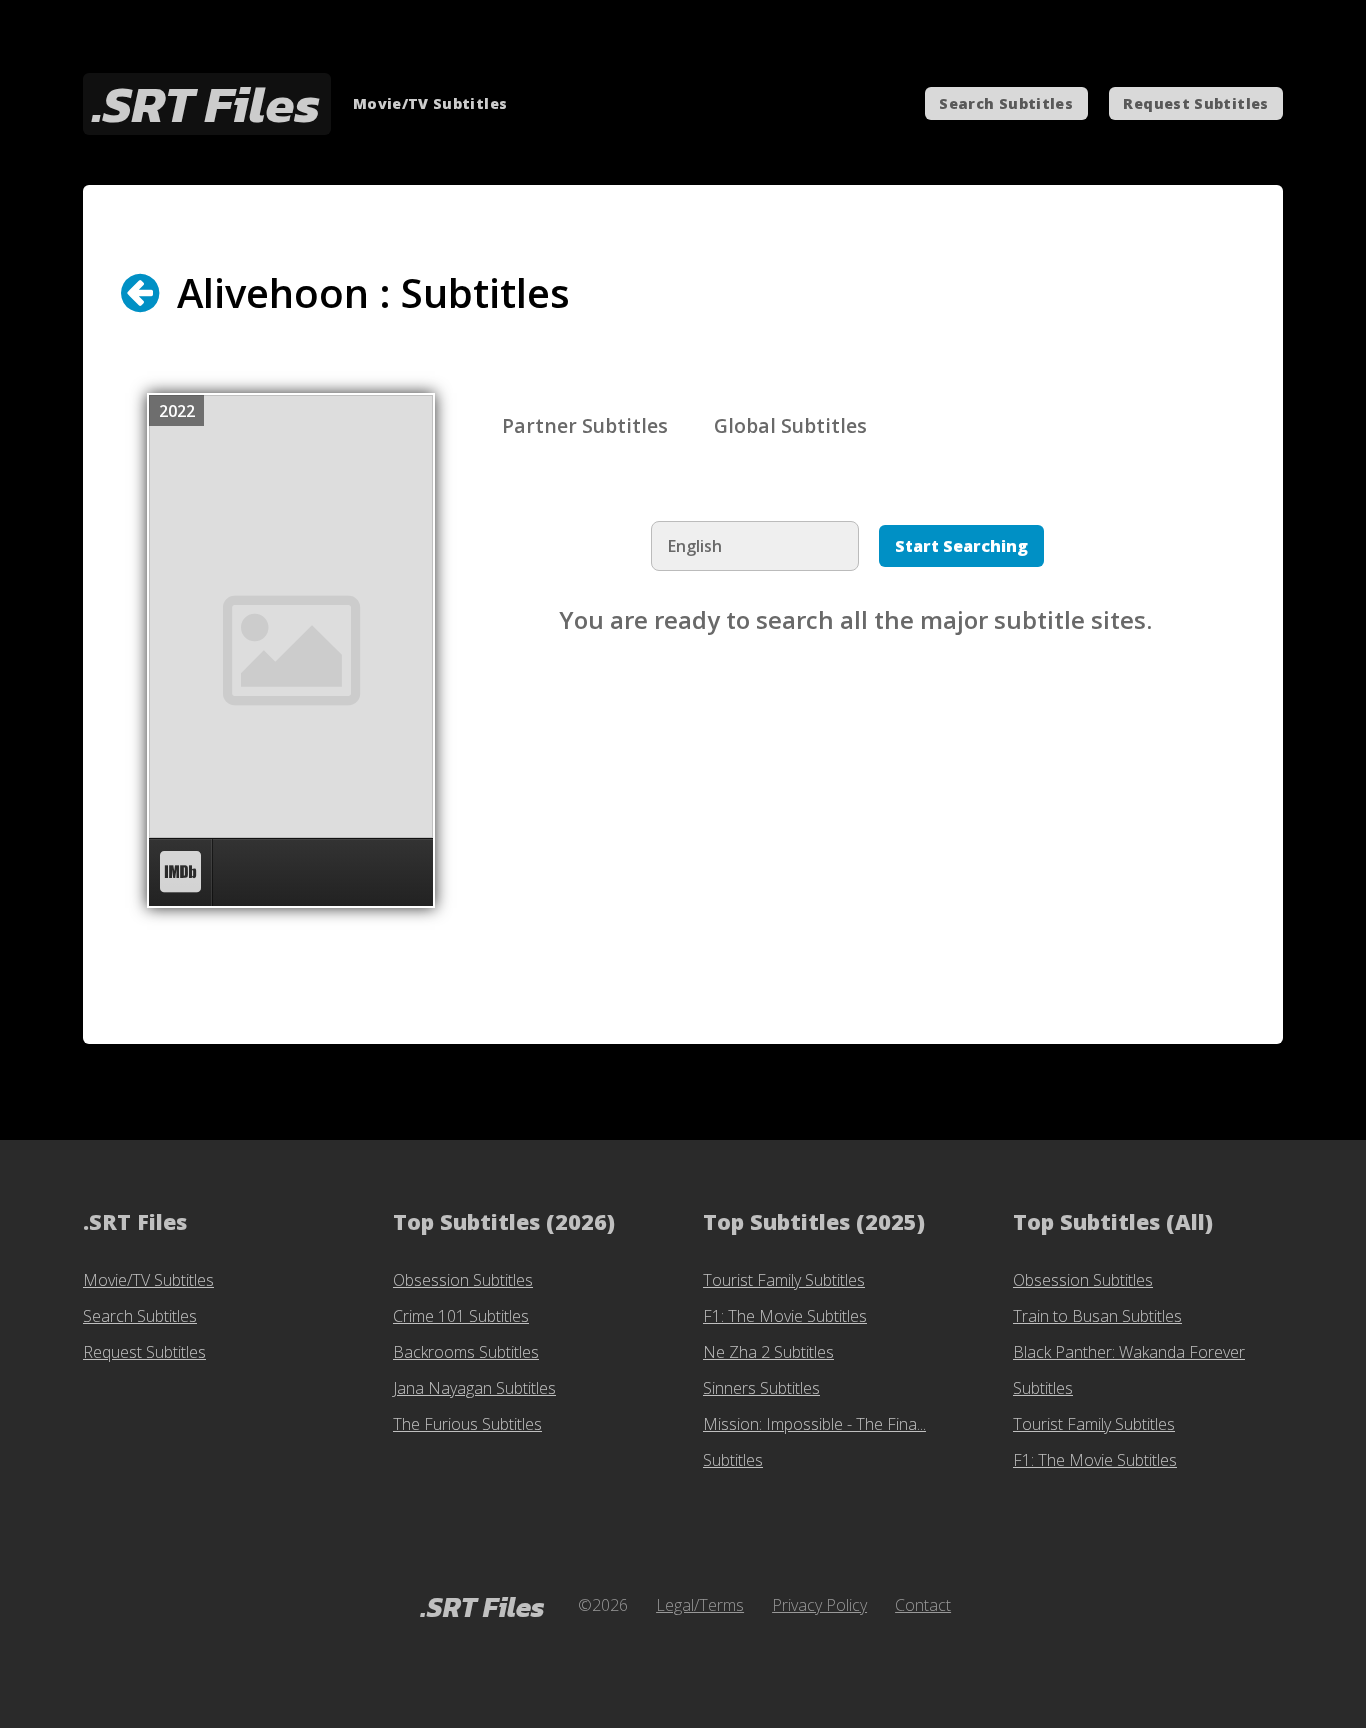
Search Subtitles (1006, 103)
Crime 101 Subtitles (461, 1316)
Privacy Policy (819, 1605)
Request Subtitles (1195, 103)
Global (790, 425)
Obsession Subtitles (463, 1280)
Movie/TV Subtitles (148, 1280)
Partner (585, 425)
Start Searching (961, 546)
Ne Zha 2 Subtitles (768, 1352)
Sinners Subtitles (761, 1388)
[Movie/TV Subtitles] (158, 293)
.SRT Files (206, 104)
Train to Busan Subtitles (1097, 1316)
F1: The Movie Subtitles (785, 1316)
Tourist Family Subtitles (784, 1280)
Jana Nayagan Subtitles (474, 1388)
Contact (923, 1605)
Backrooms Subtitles (466, 1352)
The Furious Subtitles (467, 1424)
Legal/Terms (700, 1605)
